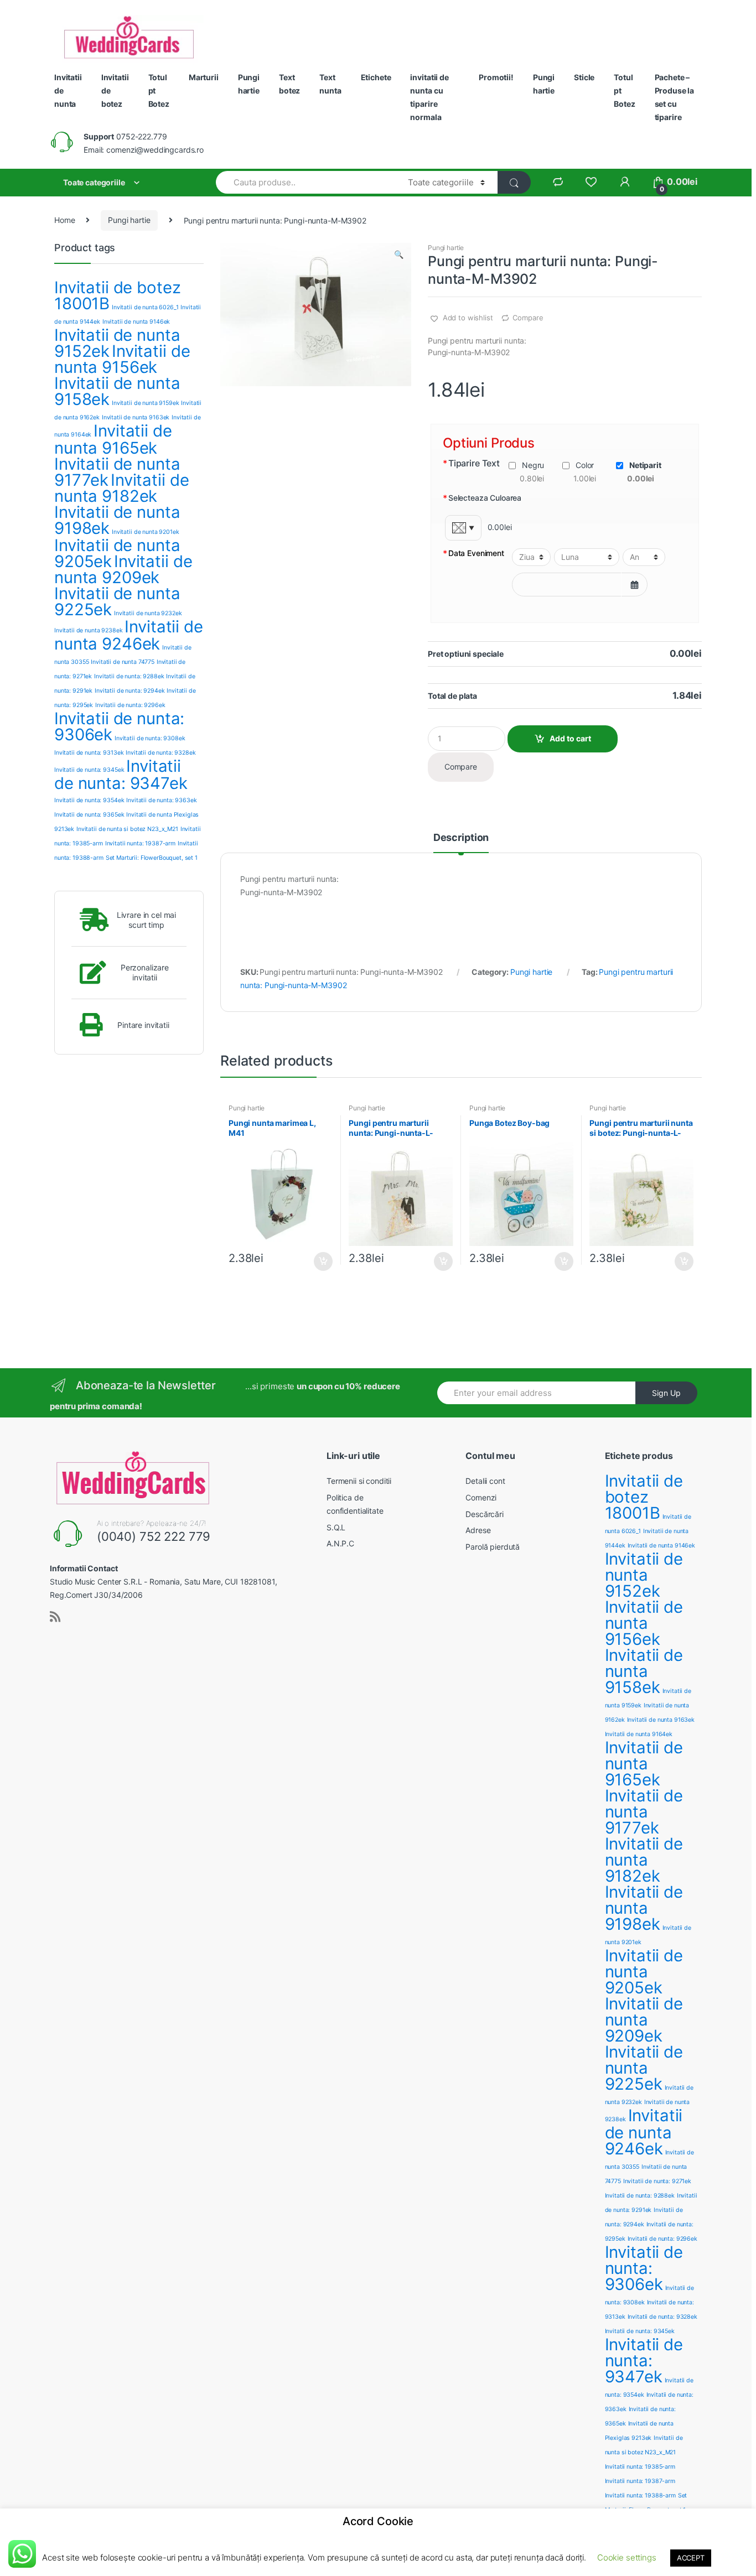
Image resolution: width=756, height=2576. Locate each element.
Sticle (584, 77)
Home (64, 220)
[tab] (461, 843)
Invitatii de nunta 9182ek (121, 488)
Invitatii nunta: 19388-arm (640, 2495)
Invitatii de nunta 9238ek (89, 630)
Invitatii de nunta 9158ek (117, 391)
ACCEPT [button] (691, 2558)
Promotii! (496, 77)
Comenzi (481, 1497)
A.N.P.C (340, 1543)
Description (461, 838)
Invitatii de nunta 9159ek (146, 403)
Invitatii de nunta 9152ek (644, 1575)
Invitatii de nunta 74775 (123, 662)
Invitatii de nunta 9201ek (146, 532)
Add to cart (570, 738)
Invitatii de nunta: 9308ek (150, 738)
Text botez (289, 84)
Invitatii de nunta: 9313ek (89, 753)
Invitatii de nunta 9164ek (639, 1734)
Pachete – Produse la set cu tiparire (675, 97)
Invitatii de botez (115, 90)
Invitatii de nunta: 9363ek (161, 800)
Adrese (478, 1530)
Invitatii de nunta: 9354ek (89, 800)
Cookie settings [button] (627, 2557)
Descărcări (485, 1514)
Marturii (204, 77)
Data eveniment (473, 554)
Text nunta (330, 84)
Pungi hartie (249, 84)
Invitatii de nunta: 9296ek (130, 705)
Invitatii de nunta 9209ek (123, 569)
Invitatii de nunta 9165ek (113, 439)
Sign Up (666, 1393)
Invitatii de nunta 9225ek (117, 601)
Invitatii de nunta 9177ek (644, 1812)
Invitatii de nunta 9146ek (136, 322)
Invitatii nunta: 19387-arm (140, 843)
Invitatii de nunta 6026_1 (145, 307)
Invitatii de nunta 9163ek (136, 417)
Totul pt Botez (159, 90)
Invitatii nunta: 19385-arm (640, 2467)
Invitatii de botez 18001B (117, 295)
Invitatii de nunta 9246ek (129, 635)
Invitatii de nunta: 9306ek (119, 726)
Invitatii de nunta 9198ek (117, 520)
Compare (528, 318)
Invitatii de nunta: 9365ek (89, 815)
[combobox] (305, 182)
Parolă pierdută (493, 1547)
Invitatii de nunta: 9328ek (160, 753)
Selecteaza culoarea (482, 498)
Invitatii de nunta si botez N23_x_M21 (127, 829)
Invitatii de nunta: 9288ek (129, 676)
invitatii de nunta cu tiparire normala (429, 97)
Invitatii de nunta (68, 90)
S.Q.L (336, 1527)
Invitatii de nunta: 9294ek (130, 691)
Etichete (376, 77)
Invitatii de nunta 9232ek (148, 613)
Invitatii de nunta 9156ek (122, 359)
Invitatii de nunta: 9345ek (89, 770)
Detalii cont (485, 1481)
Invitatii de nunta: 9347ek (121, 775)
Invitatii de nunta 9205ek (644, 1972)
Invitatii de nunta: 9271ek (657, 2181)
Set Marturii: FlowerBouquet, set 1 (152, 858)
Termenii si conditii (359, 1481)
